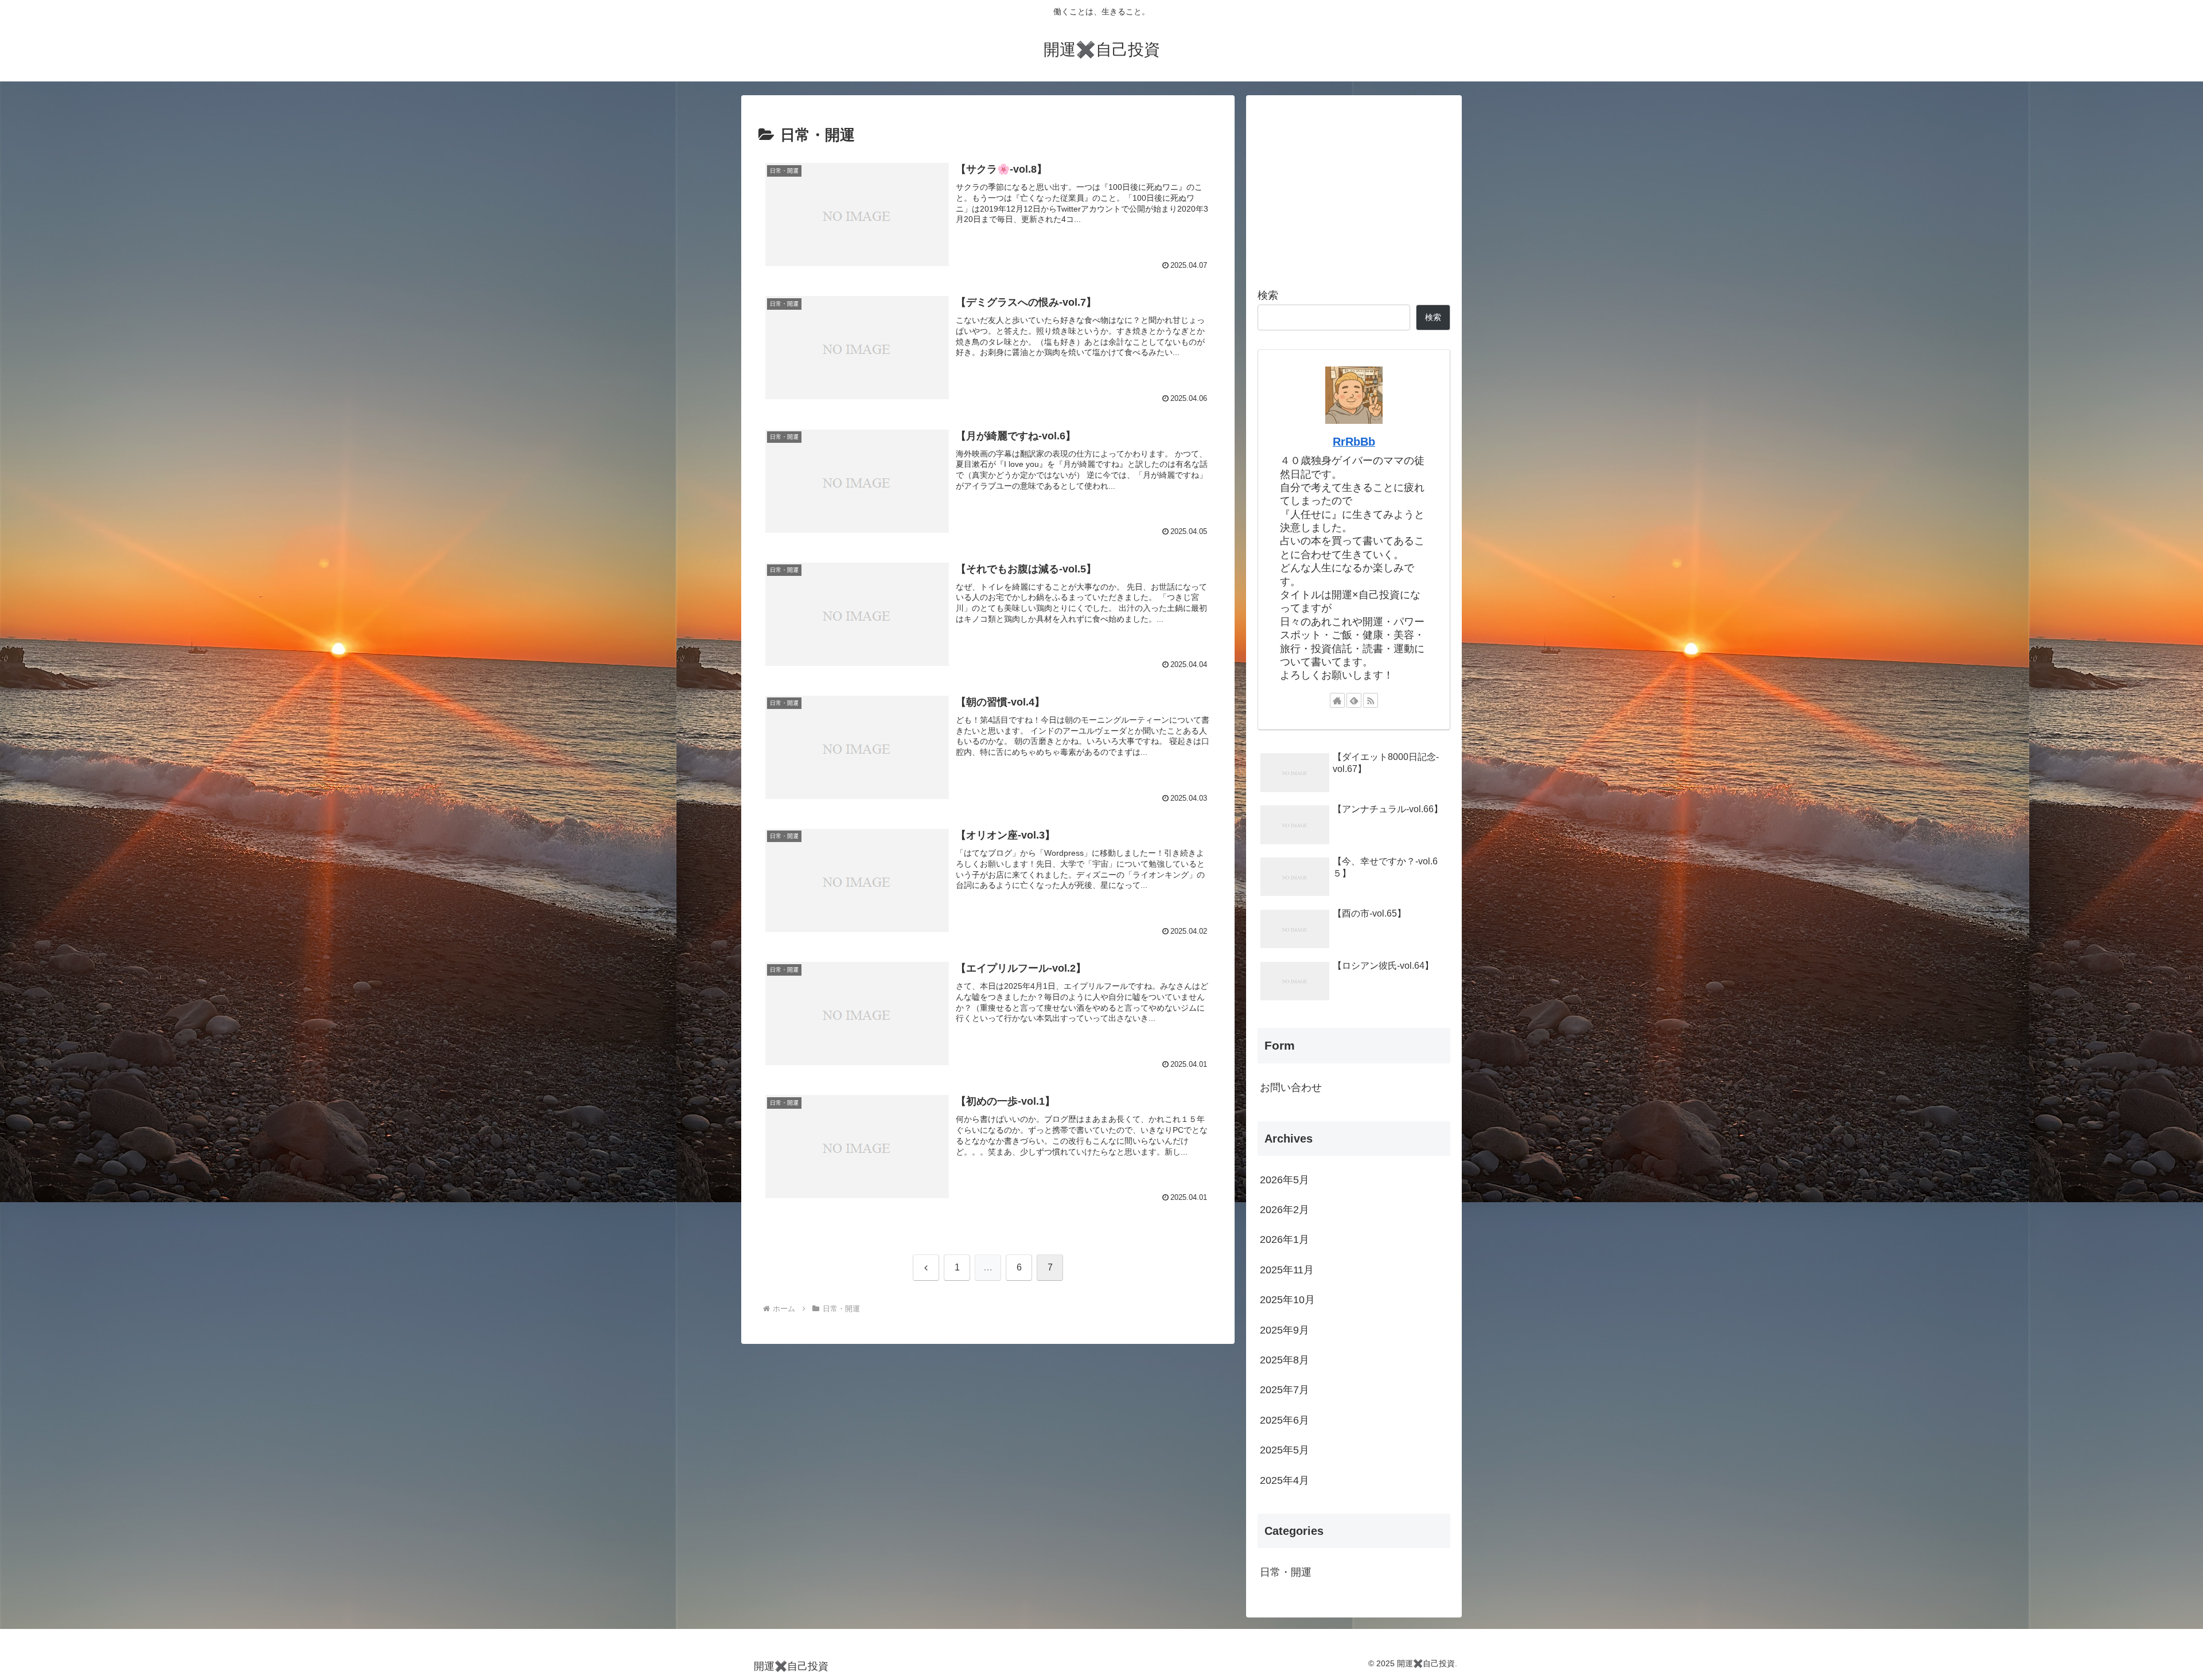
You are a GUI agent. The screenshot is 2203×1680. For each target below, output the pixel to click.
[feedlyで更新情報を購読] (1354, 700)
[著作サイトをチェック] (1337, 700)
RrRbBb (1354, 442)
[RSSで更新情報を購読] (1371, 700)
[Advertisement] (1354, 187)
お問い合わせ (1291, 1087)
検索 (1268, 295)
